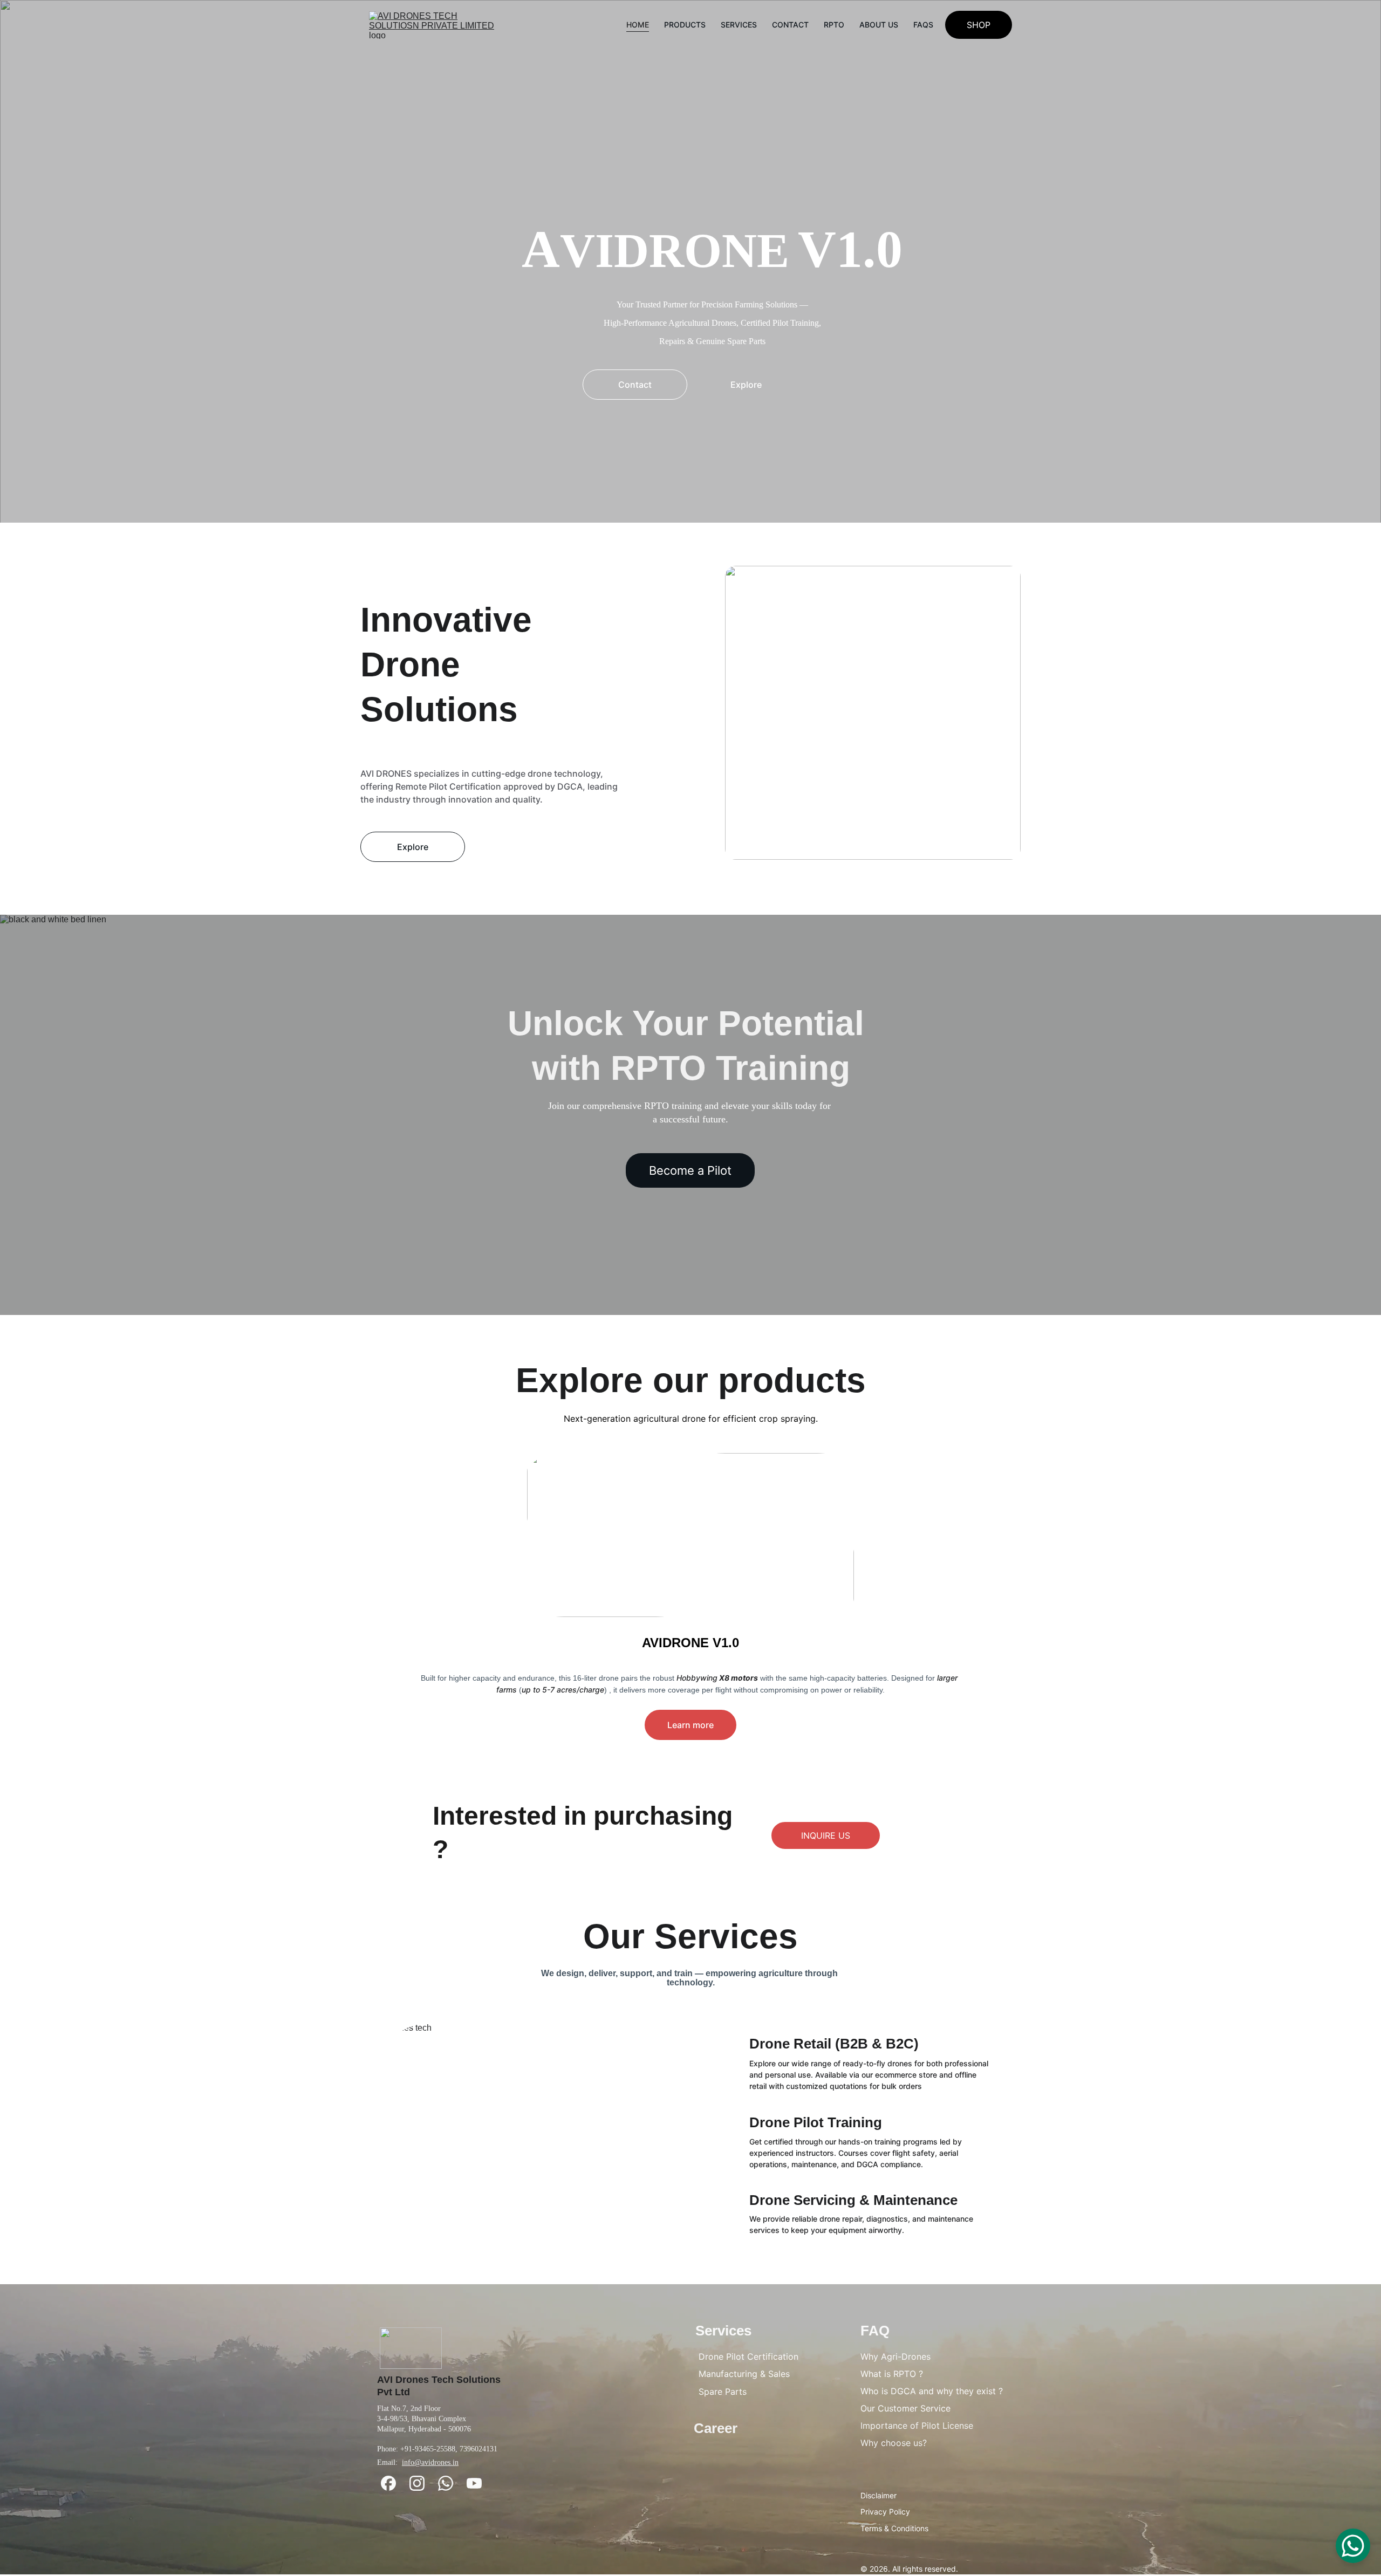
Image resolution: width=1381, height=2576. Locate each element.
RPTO (834, 25)
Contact (790, 25)
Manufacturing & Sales (744, 2374)
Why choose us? (894, 2443)
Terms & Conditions (894, 2528)
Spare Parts (723, 2392)
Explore (746, 385)
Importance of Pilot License (917, 2426)
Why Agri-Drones (895, 2356)
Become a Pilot (690, 1170)
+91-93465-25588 (428, 2449)
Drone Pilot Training (816, 2122)
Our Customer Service (905, 2408)
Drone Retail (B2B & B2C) (834, 2044)
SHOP (979, 25)
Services (739, 25)
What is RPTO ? (892, 2374)
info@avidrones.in (430, 2462)
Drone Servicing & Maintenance (853, 2200)
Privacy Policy (885, 2512)
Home (638, 25)
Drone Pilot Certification (748, 2356)
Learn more (690, 1725)
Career (716, 2428)
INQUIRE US (826, 1835)
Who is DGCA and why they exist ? (932, 2391)
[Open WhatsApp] (1353, 2546)
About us (879, 25)
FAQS (923, 25)
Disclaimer (878, 2495)
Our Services (690, 1936)
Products (685, 25)
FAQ (875, 2331)
